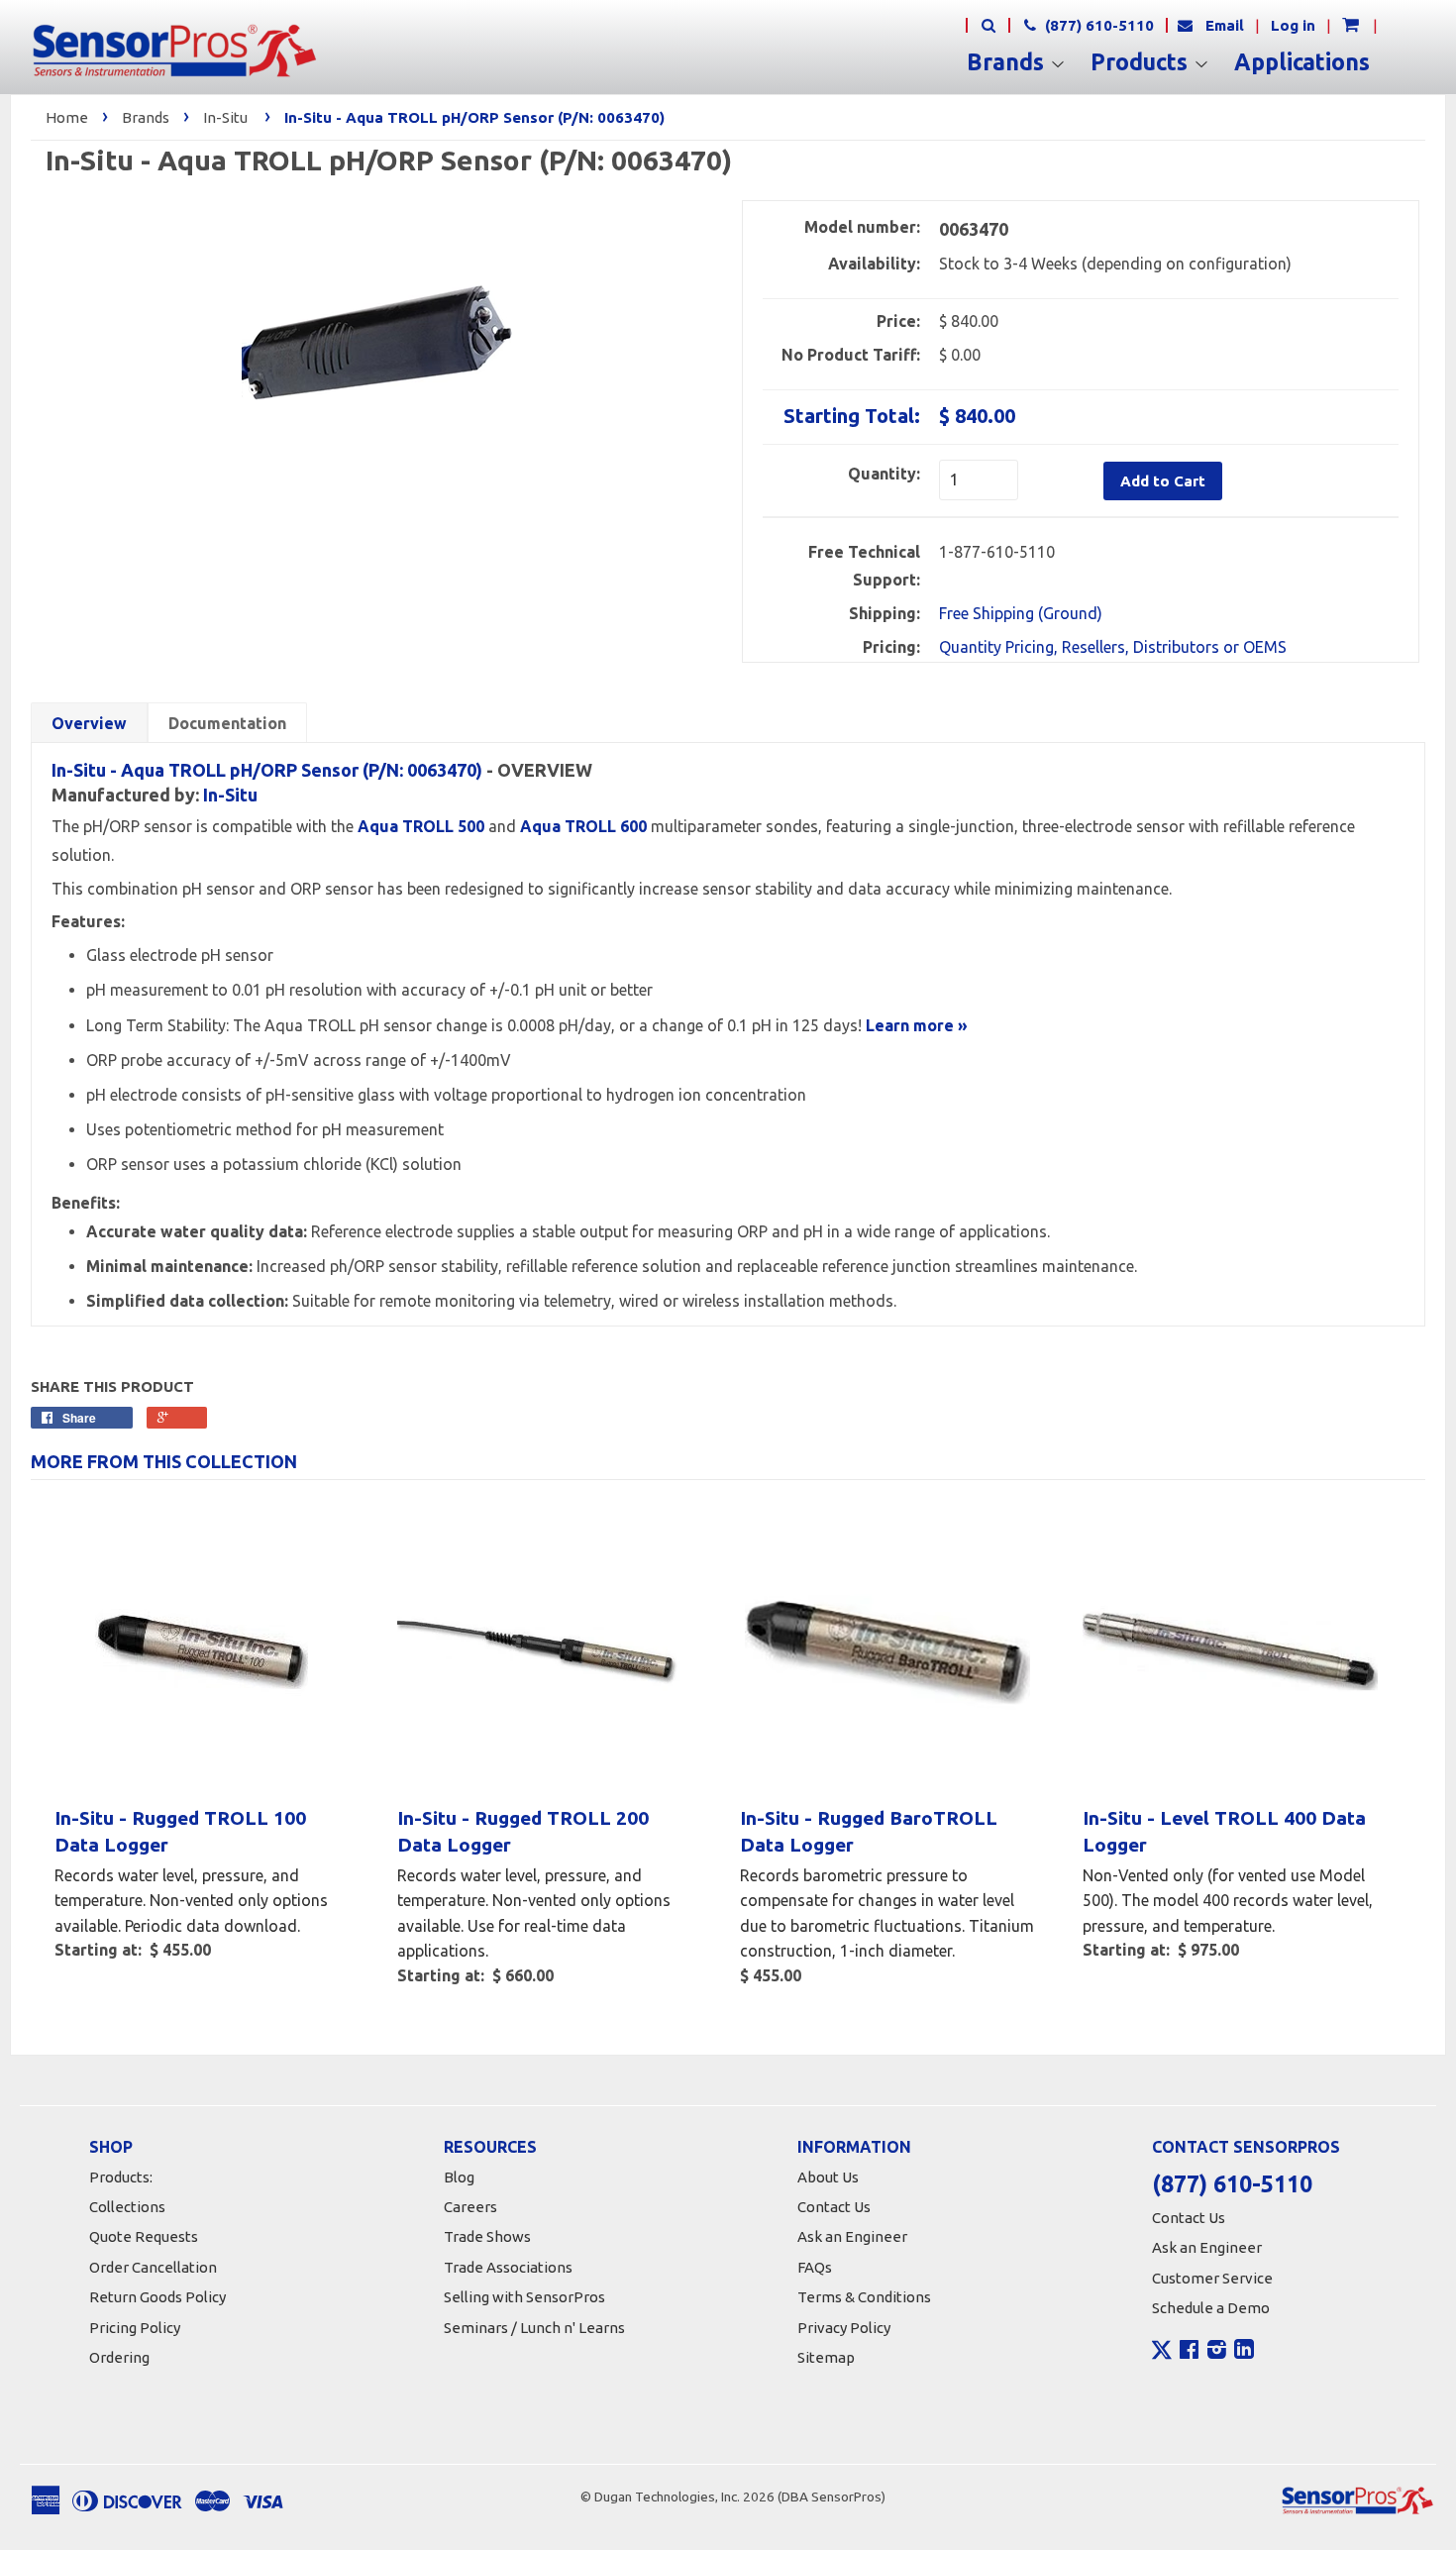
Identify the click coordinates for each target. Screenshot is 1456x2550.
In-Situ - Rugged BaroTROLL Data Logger (869, 1831)
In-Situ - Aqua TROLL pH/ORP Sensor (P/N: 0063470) (267, 770)
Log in (1293, 25)
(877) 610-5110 (1097, 25)
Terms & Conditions (864, 2297)
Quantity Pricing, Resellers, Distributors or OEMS (1113, 647)
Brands (1008, 62)
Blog (459, 2177)
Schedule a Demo (1211, 2308)
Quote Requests (144, 2236)
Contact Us (834, 2207)
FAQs (815, 2267)
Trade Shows (487, 2236)
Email (1225, 25)
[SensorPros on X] (1162, 2355)
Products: (121, 2177)
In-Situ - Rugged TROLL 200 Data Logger (523, 1831)
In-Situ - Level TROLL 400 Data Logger (1224, 1831)
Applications (1302, 62)
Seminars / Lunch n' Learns (534, 2328)
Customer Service (1212, 2278)
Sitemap (826, 2357)
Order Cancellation (153, 2267)
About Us (828, 2177)
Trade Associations (508, 2267)
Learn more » (917, 1025)
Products (1142, 62)
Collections (127, 2207)
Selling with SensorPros (524, 2297)
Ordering (119, 2357)
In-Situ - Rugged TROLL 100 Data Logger (180, 1831)
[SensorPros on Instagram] (1217, 2352)
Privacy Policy (844, 2328)
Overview (89, 723)
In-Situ (225, 117)
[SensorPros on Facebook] (1189, 2352)
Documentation (227, 723)
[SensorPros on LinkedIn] (1244, 2352)
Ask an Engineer (852, 2236)
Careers (470, 2207)
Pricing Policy (135, 2328)
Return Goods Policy (157, 2297)
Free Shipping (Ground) (1021, 613)
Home (67, 117)
